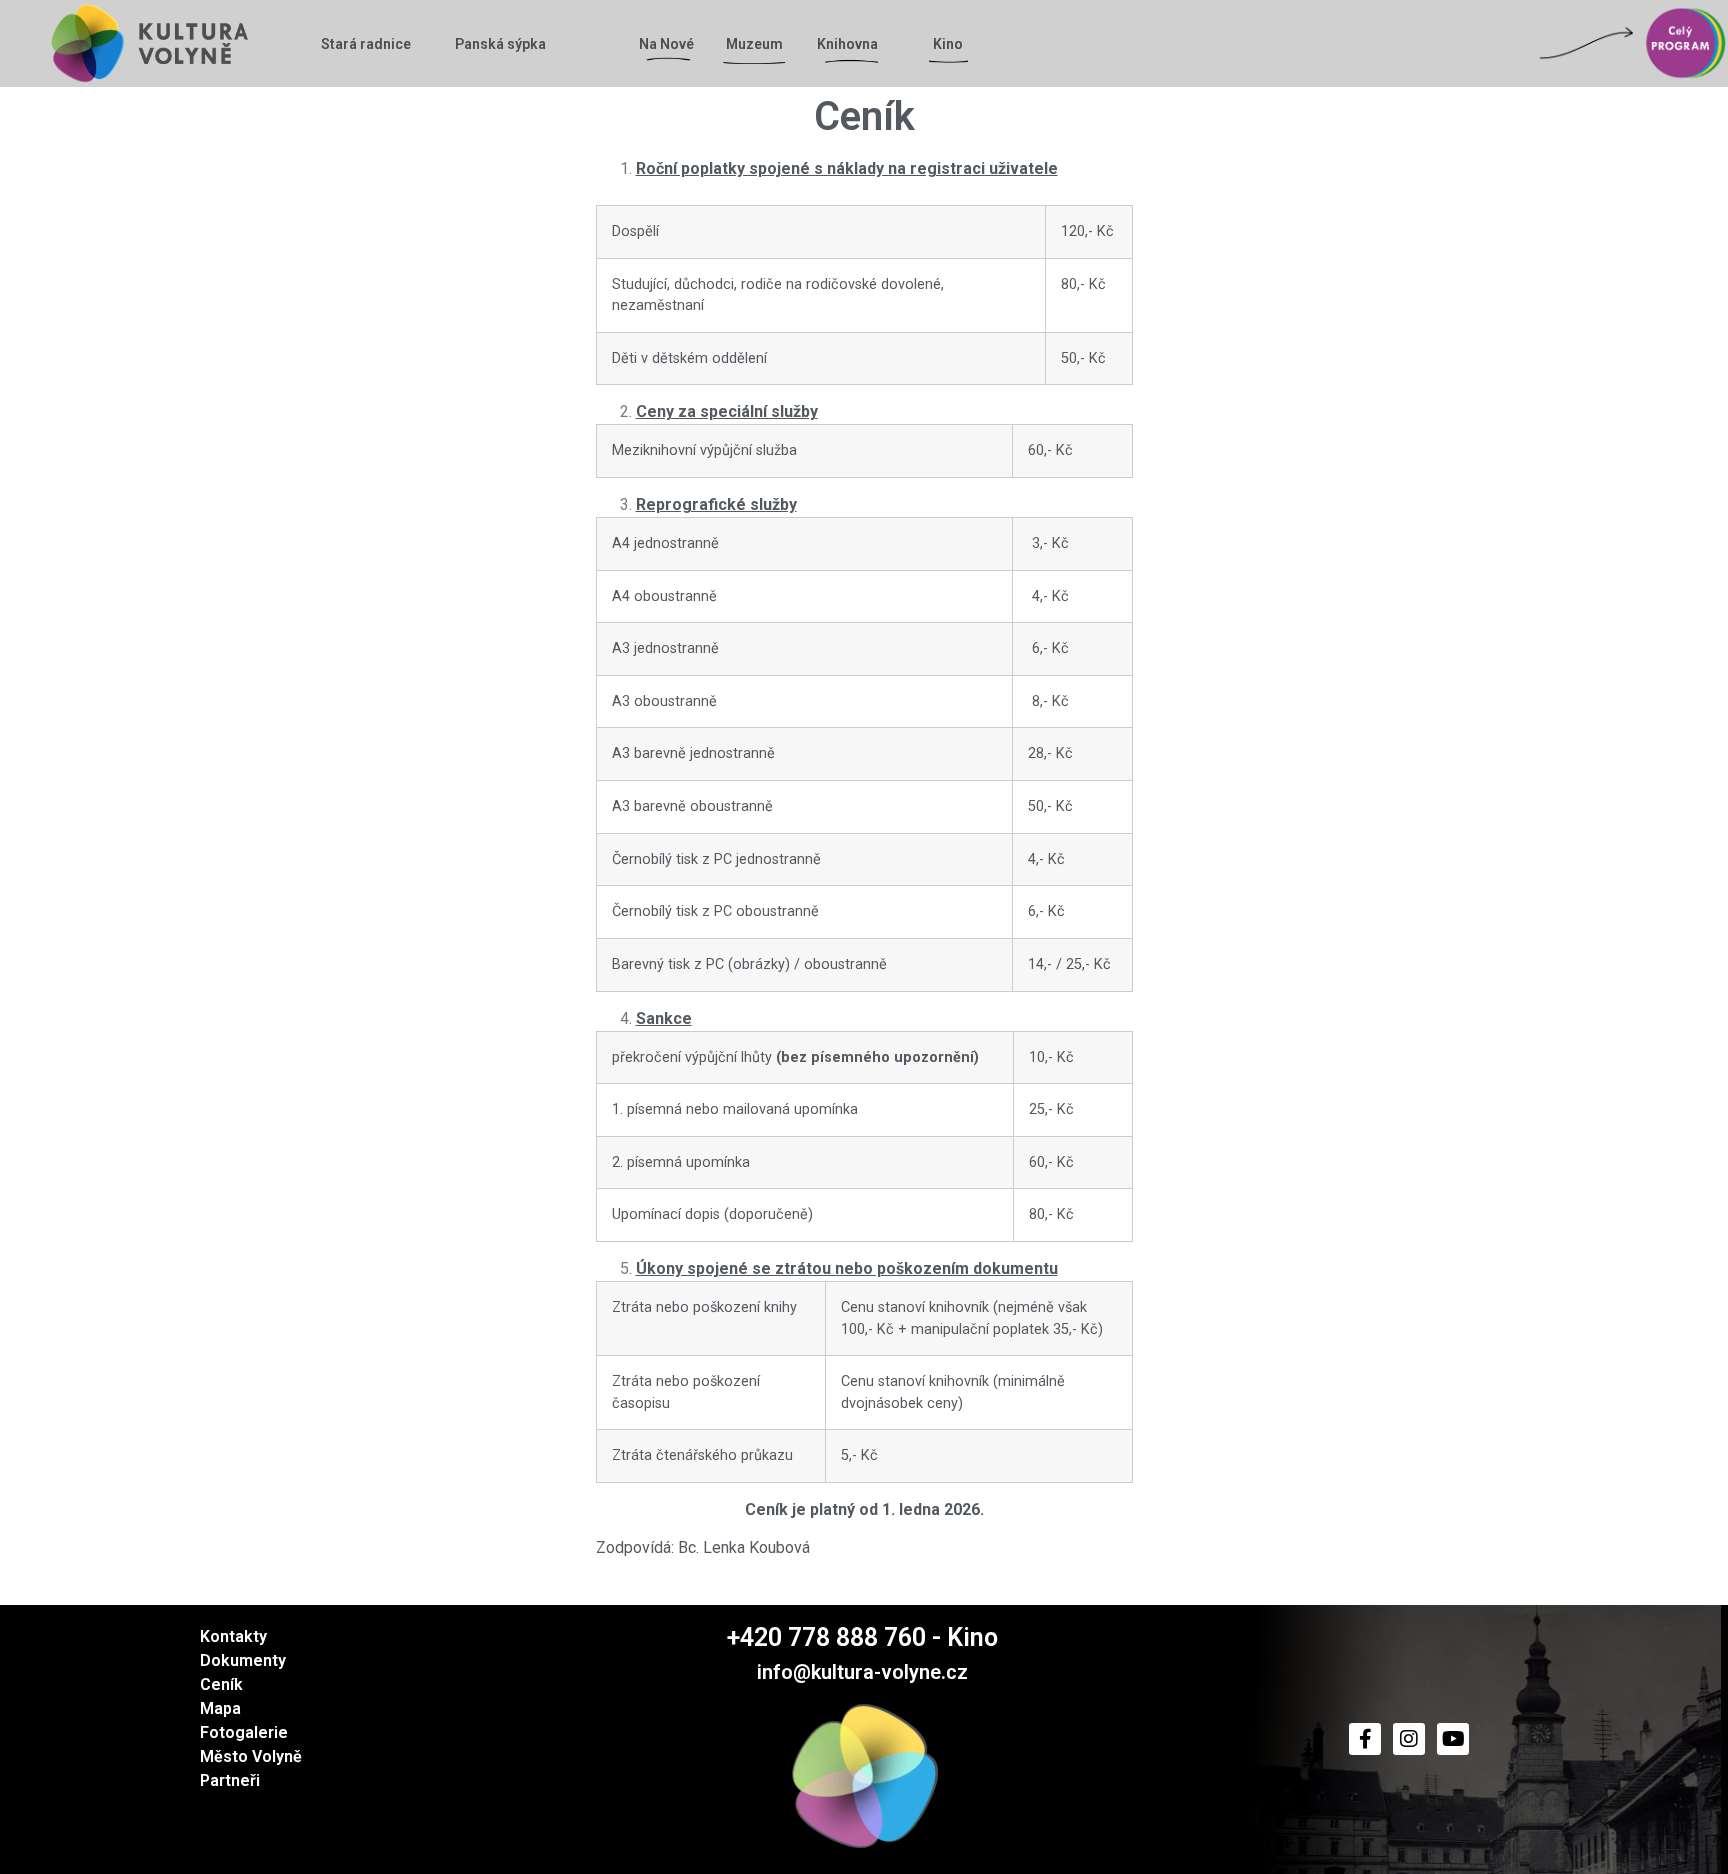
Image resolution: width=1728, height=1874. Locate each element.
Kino (948, 44)
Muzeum (754, 44)
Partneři (230, 1780)
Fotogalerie (244, 1732)
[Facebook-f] (1365, 1739)
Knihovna (847, 44)
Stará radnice (366, 44)
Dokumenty (243, 1660)
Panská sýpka (500, 44)
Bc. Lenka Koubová (744, 1547)
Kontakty (233, 1636)
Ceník (221, 1684)
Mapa (220, 1708)
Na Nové (666, 44)
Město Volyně (251, 1756)
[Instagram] (1409, 1739)
